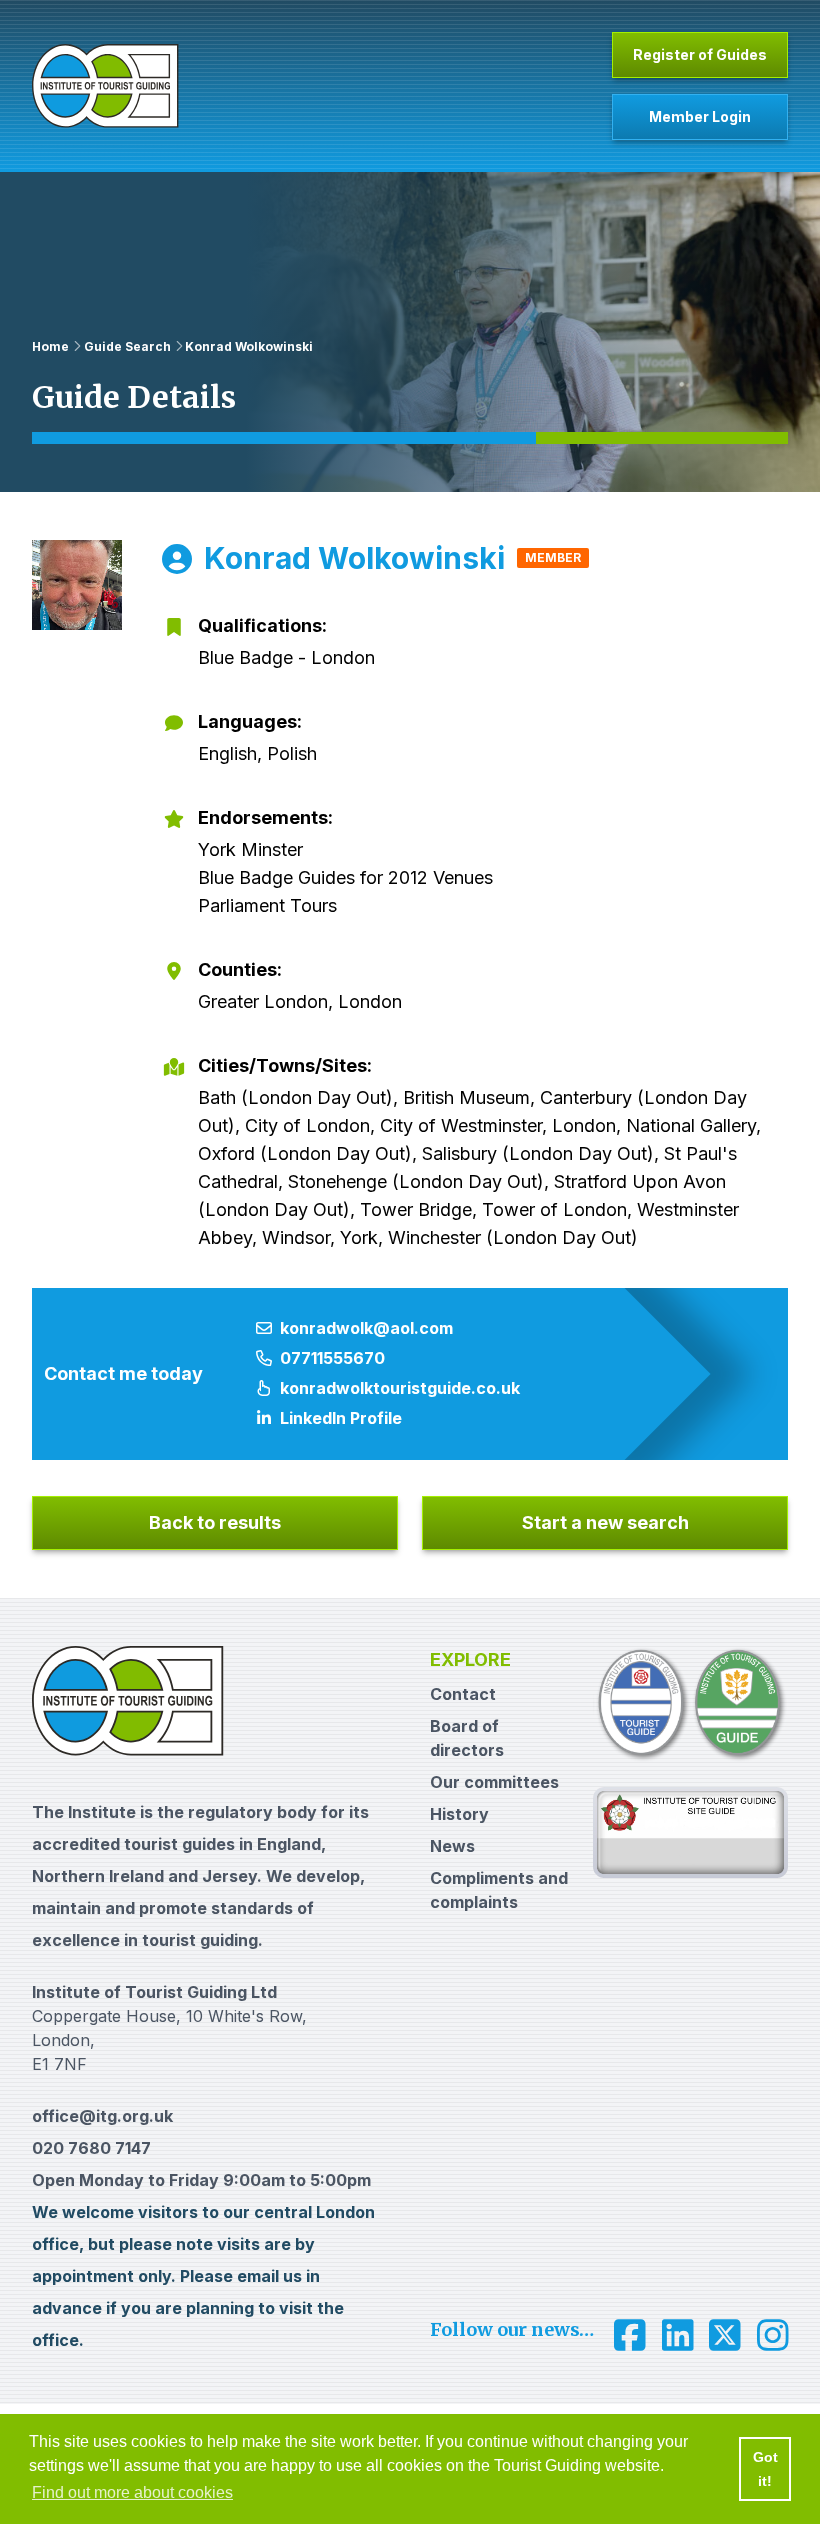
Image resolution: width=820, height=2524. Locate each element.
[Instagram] (773, 2336)
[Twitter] (725, 2336)
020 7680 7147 (91, 2148)
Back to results (215, 1522)
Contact (463, 1694)
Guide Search (127, 346)
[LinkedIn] (678, 2336)
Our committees (494, 1782)
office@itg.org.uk (102, 2116)
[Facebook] (630, 2336)
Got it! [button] (765, 2469)
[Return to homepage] (105, 86)
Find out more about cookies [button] (132, 2492)
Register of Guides (700, 54)
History (459, 1814)
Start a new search (605, 1522)
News (452, 1846)
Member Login (700, 116)
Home (50, 346)
